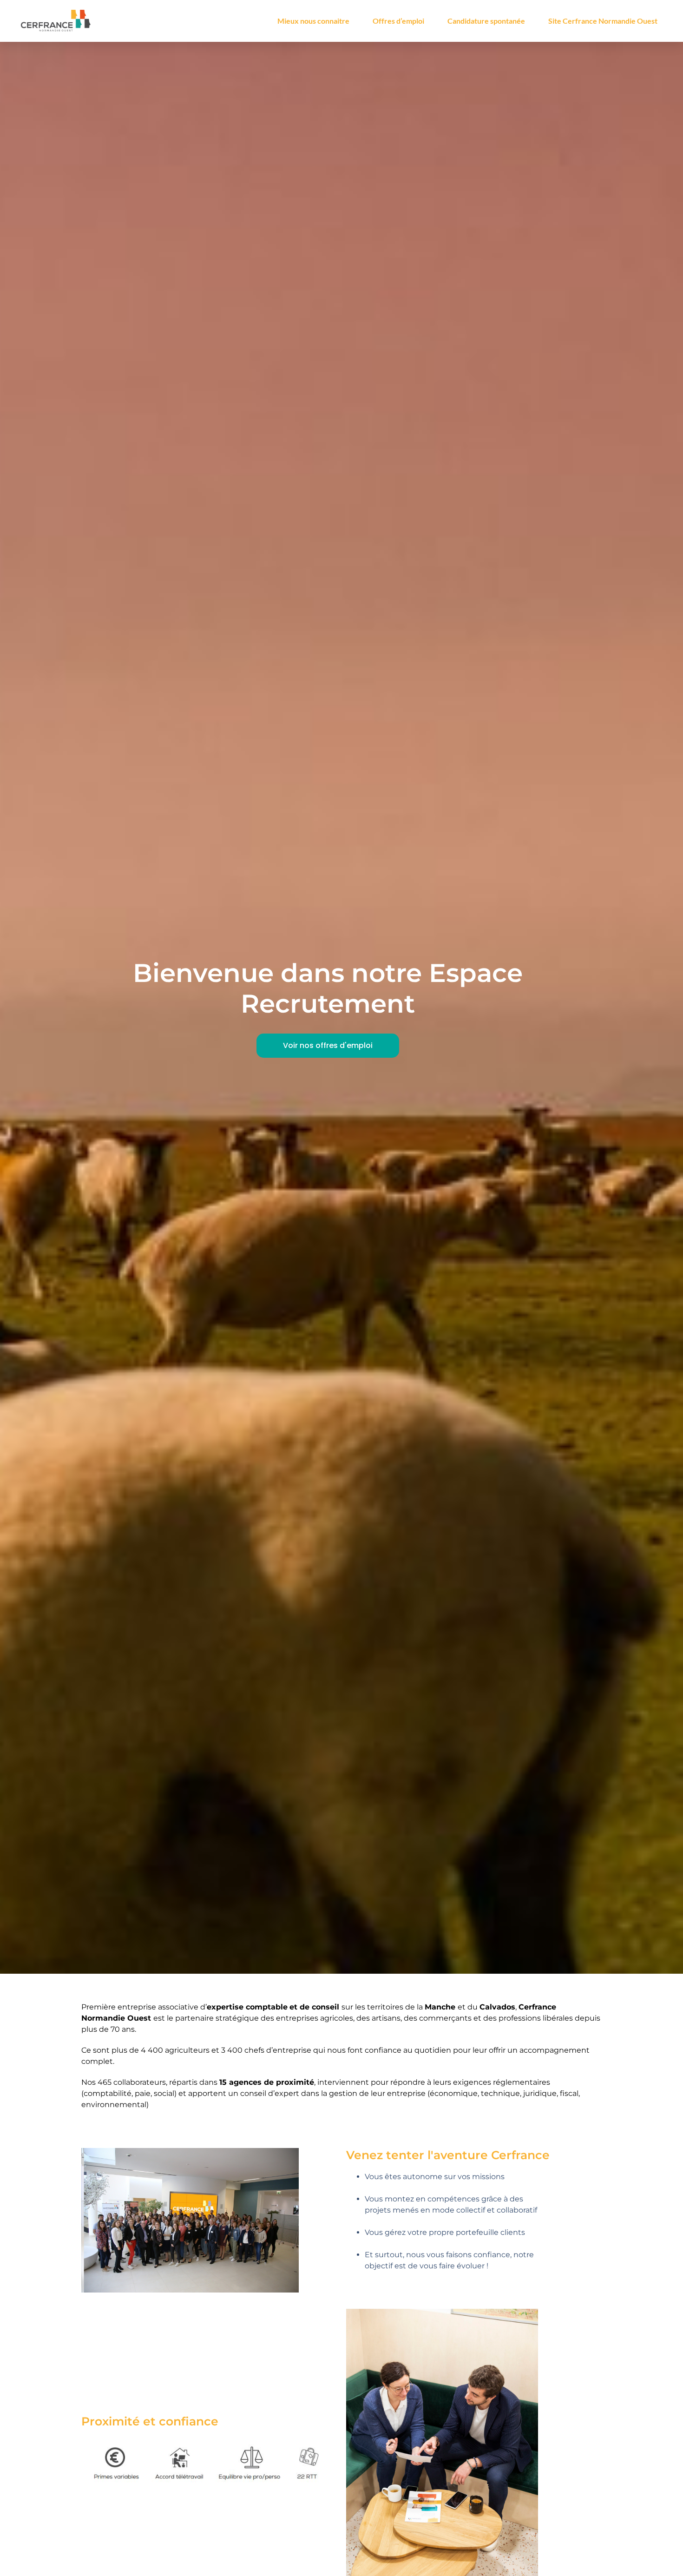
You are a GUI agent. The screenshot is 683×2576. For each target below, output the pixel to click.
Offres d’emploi (398, 21)
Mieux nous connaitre (313, 21)
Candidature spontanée (486, 21)
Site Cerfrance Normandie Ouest (603, 21)
